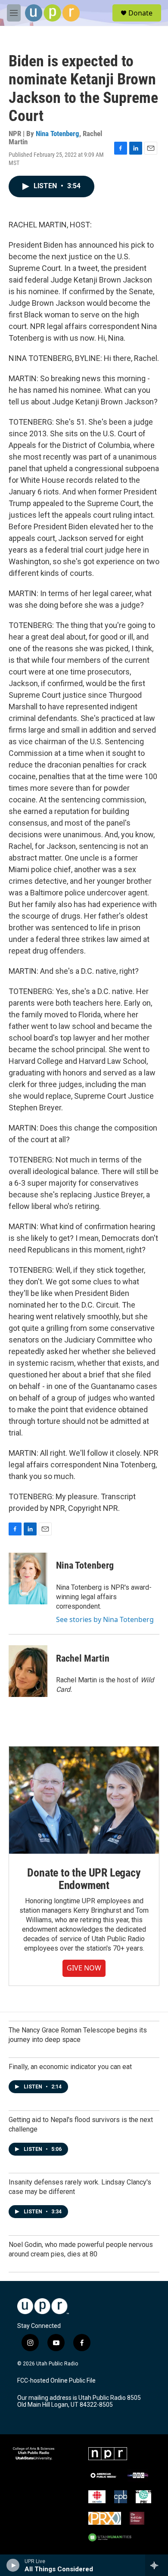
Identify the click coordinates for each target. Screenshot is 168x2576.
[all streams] (157, 2565)
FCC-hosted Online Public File (56, 2381)
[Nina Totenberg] (28, 1579)
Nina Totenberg (58, 134)
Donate (140, 13)
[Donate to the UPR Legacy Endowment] (84, 1800)
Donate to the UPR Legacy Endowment (84, 1879)
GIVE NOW (84, 1968)
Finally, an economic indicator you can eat (70, 2067)
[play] (13, 2565)
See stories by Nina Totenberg (105, 1619)
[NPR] (108, 2454)
